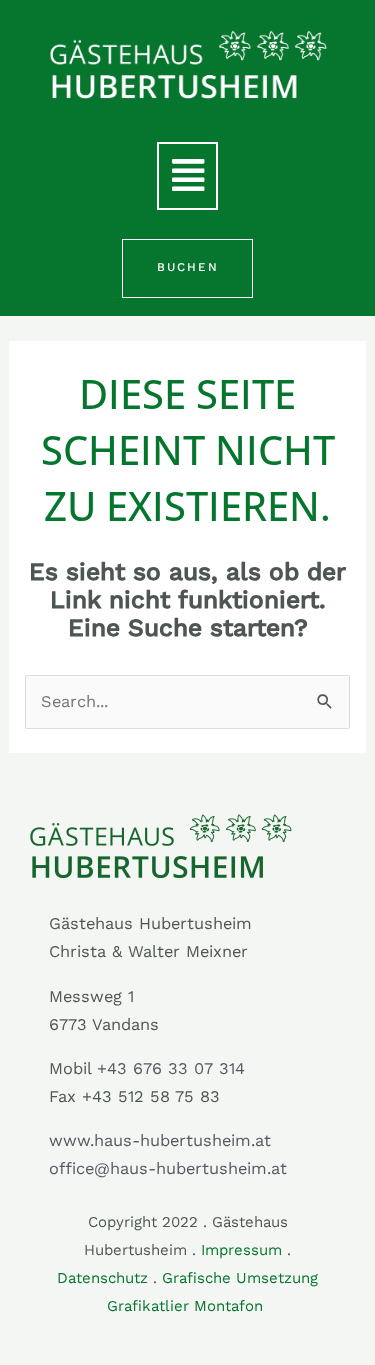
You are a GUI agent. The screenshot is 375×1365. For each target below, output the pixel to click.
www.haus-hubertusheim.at (160, 1140)
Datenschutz (102, 1278)
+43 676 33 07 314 (171, 1068)
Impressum (241, 1250)
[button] (187, 176)
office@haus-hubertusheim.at (168, 1168)
